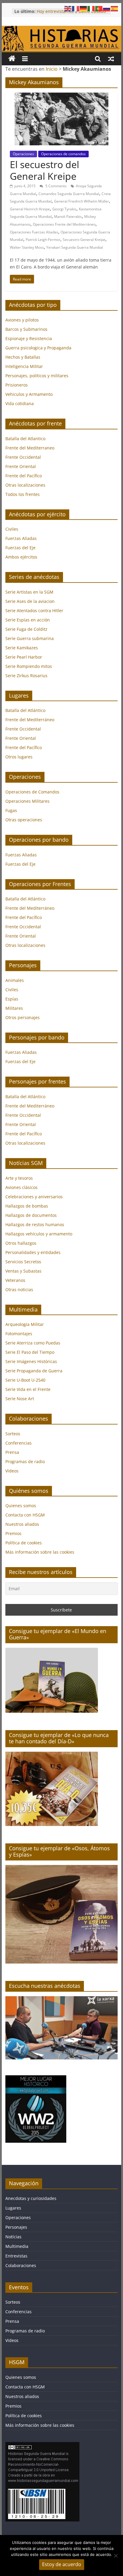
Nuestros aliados (22, 1524)
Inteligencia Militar (24, 366)
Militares (14, 1008)
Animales (15, 980)
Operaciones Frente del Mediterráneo (64, 224)
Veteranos (15, 1280)
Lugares (13, 2208)
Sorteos (13, 1434)
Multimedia (17, 2246)
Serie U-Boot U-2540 (25, 1380)
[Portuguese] (99, 8)
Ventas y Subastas (23, 1271)
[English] (68, 8)
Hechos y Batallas (23, 357)
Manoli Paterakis (68, 216)
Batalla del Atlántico (25, 710)
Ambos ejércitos (21, 557)
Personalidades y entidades (33, 1252)
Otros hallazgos (21, 1243)
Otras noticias (19, 1289)
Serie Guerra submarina (30, 638)
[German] (84, 8)
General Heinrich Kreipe (30, 209)
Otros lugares (19, 757)
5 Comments (56, 186)
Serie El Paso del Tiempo (30, 1352)
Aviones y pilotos (22, 320)
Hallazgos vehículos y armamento (39, 1234)
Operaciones (23, 154)
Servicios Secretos (23, 1262)
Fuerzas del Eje (20, 548)
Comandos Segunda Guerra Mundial (69, 194)
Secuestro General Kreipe (84, 240)
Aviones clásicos (21, 1187)
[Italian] (91, 8)
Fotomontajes (19, 1334)
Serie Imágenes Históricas (31, 1361)
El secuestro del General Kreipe (44, 170)
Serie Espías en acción (28, 620)
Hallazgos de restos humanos (35, 1224)
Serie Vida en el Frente (28, 1389)
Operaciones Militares (27, 801)
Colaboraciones (21, 2265)
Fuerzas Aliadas (21, 538)
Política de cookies (24, 1543)
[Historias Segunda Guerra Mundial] (61, 29)
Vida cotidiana (20, 403)
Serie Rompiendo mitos (29, 666)
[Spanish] (115, 8)
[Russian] (107, 8)
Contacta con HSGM (25, 1515)
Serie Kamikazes (22, 648)
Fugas (11, 810)
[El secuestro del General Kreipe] (61, 96)
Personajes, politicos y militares (37, 376)
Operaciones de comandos (63, 154)
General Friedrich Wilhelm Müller (82, 201)
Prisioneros (17, 385)
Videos (12, 1471)
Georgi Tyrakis (64, 209)
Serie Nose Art (20, 1399)
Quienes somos (21, 1506)
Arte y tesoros (19, 1178)
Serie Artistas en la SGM (29, 592)
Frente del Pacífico (24, 476)
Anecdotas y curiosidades (31, 2198)
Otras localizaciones (25, 485)
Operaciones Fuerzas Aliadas (34, 232)
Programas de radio (25, 1461)
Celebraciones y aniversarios (34, 1197)
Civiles (12, 529)
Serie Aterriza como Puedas (33, 1343)
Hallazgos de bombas (27, 1206)
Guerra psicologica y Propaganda (38, 348)
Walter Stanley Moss (27, 247)
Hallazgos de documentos (31, 1215)
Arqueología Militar (25, 1324)
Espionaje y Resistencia (29, 338)
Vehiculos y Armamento (29, 394)
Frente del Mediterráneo (30, 720)
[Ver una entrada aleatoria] (111, 59)
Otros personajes (23, 1017)
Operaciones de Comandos (32, 792)
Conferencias (19, 1443)
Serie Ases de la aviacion (30, 601)
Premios (13, 1533)
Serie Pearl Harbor (24, 657)
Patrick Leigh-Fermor (43, 240)
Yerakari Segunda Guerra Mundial (75, 247)
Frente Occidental (23, 457)
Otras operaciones (24, 820)
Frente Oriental (21, 466)
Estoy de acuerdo (62, 2564)
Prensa (12, 1452)
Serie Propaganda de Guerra (34, 1371)
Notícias (13, 2237)
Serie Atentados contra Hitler (34, 611)
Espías (12, 999)
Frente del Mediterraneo (30, 448)
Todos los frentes (23, 494)
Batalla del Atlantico (25, 439)
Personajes (16, 2227)
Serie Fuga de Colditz (26, 629)
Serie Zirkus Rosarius (26, 676)
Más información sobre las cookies (40, 1552)
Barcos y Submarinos (26, 329)
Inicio (52, 69)
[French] (76, 8)
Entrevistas (16, 2256)
